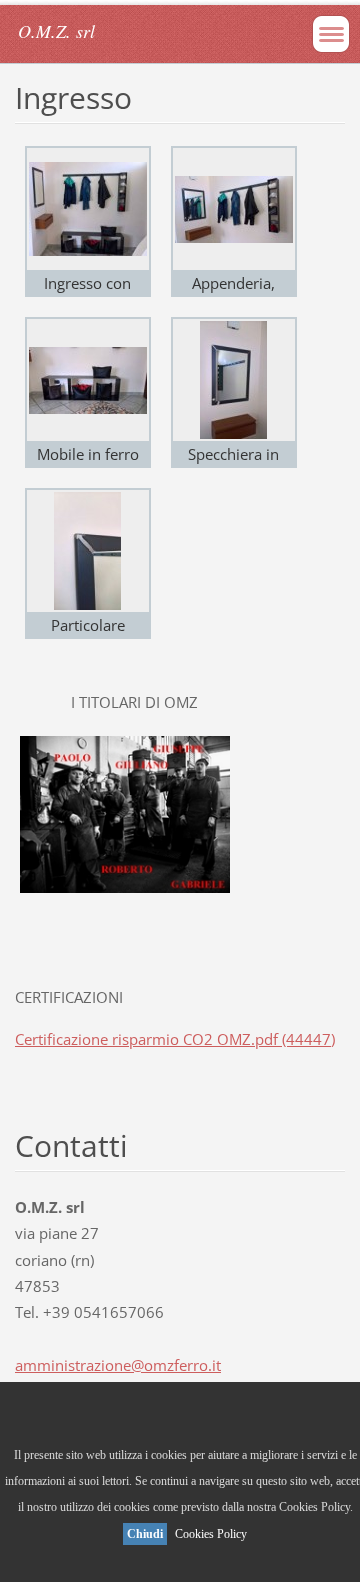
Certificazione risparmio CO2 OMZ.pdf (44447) (175, 1039)
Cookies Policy (211, 1534)
